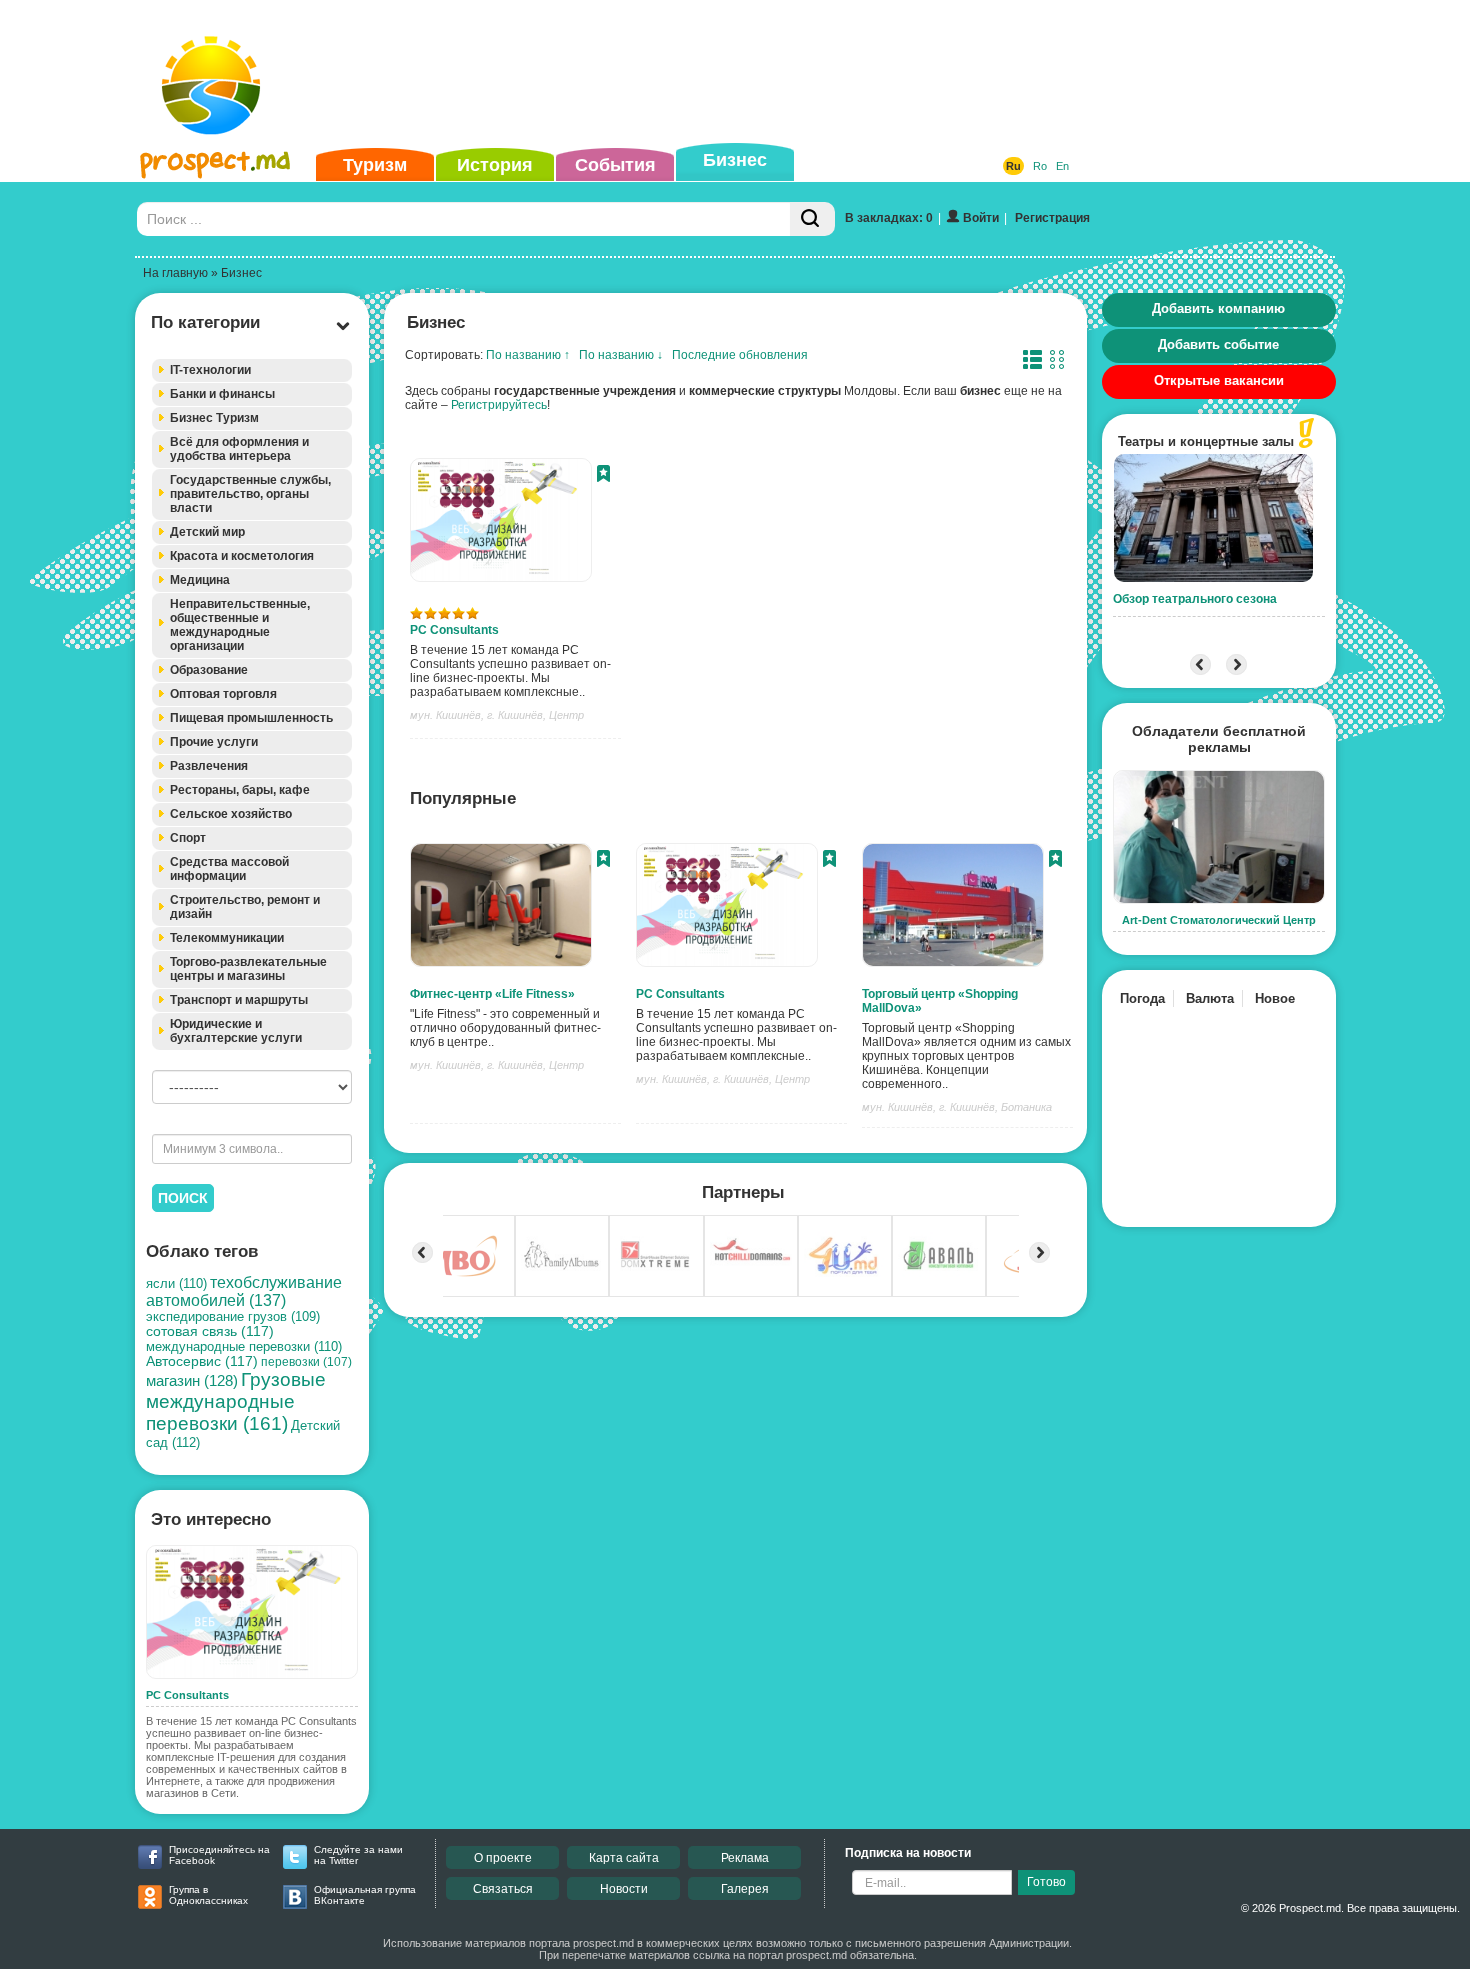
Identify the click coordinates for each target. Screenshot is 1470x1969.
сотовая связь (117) (210, 1331)
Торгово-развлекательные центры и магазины (248, 969)
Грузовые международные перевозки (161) (236, 1401)
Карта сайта (624, 1858)
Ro (1040, 166)
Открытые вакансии (1219, 380)
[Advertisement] (704, 74)
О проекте (503, 1858)
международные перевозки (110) (244, 1346)
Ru (1013, 166)
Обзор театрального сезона (1195, 599)
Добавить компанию (1218, 308)
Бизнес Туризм (214, 418)
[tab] (252, 370)
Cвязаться (503, 1889)
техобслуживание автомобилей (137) (244, 1291)
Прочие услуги (214, 742)
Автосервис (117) (202, 1361)
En (1062, 166)
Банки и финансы (222, 394)
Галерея (745, 1889)
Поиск (183, 1198)
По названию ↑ (528, 355)
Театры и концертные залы (1206, 441)
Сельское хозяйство (231, 814)
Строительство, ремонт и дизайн (245, 907)
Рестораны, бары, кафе (240, 790)
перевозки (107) (306, 1362)
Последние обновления (740, 355)
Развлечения (209, 766)
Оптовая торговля (223, 694)
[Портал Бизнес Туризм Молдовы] (214, 106)
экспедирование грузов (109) (233, 1317)
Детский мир (207, 532)
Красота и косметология (242, 556)
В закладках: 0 (889, 218)
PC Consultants (454, 630)
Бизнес (735, 160)
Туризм (375, 165)
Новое (1275, 998)
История (495, 165)
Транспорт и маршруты (239, 1000)
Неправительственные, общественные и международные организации (240, 625)
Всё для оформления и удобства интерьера (239, 449)
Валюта (1210, 998)
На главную (175, 273)
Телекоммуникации (227, 938)
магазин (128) (192, 1381)
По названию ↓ (621, 355)
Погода (1142, 998)
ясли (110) (176, 1283)
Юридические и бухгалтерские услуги (236, 1031)
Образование (209, 670)
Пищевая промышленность (251, 718)
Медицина (200, 580)
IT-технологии (210, 370)
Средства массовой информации (229, 869)
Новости (624, 1889)
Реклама (745, 1858)
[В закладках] (603, 476)
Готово (1046, 1882)
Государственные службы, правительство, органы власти (250, 494)
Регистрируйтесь (499, 405)
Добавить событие (1218, 344)
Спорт (188, 838)
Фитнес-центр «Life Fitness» (492, 994)
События (615, 165)
